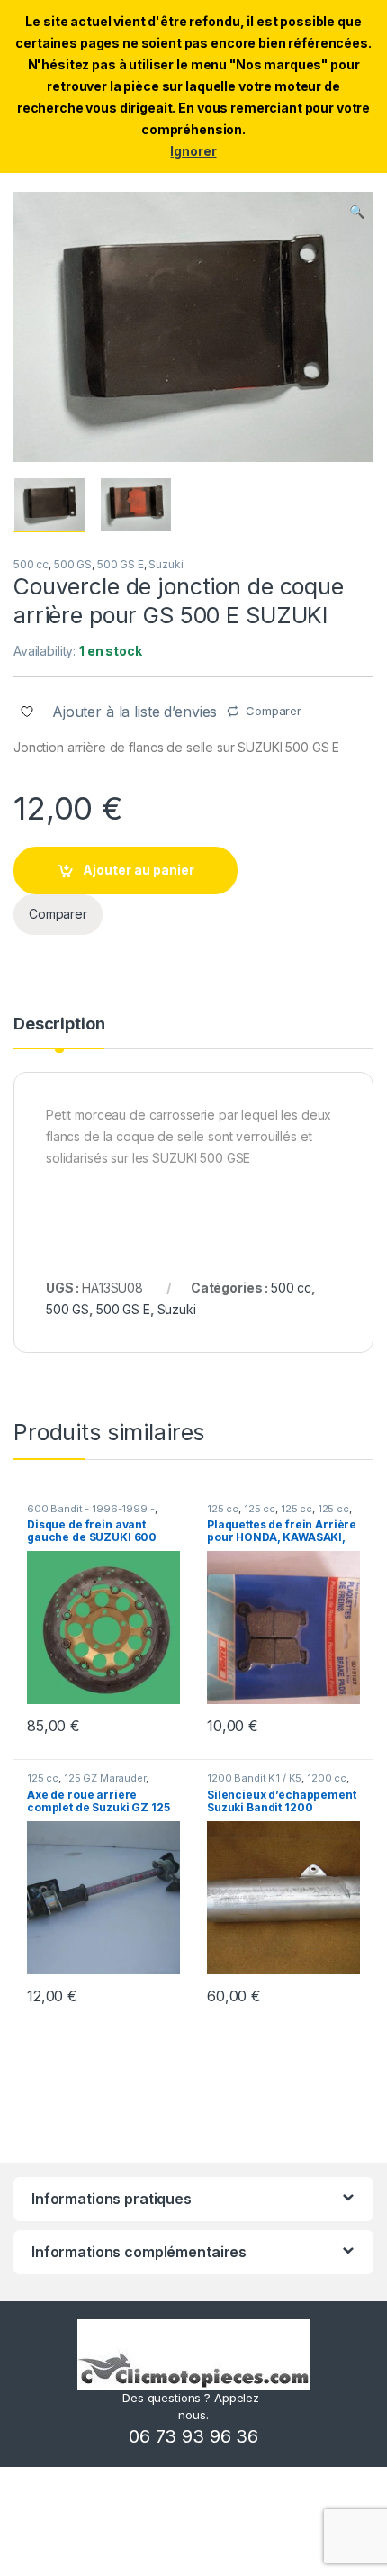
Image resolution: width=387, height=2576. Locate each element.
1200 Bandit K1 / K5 (254, 1778)
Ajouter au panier (139, 870)
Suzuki (166, 564)
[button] (357, 212)
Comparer (274, 711)
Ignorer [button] (193, 151)
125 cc (223, 1509)
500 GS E (121, 564)
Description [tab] (59, 1025)
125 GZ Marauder (105, 1778)
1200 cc (327, 1778)
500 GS (73, 564)
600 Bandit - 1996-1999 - (91, 1509)
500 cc (31, 564)
